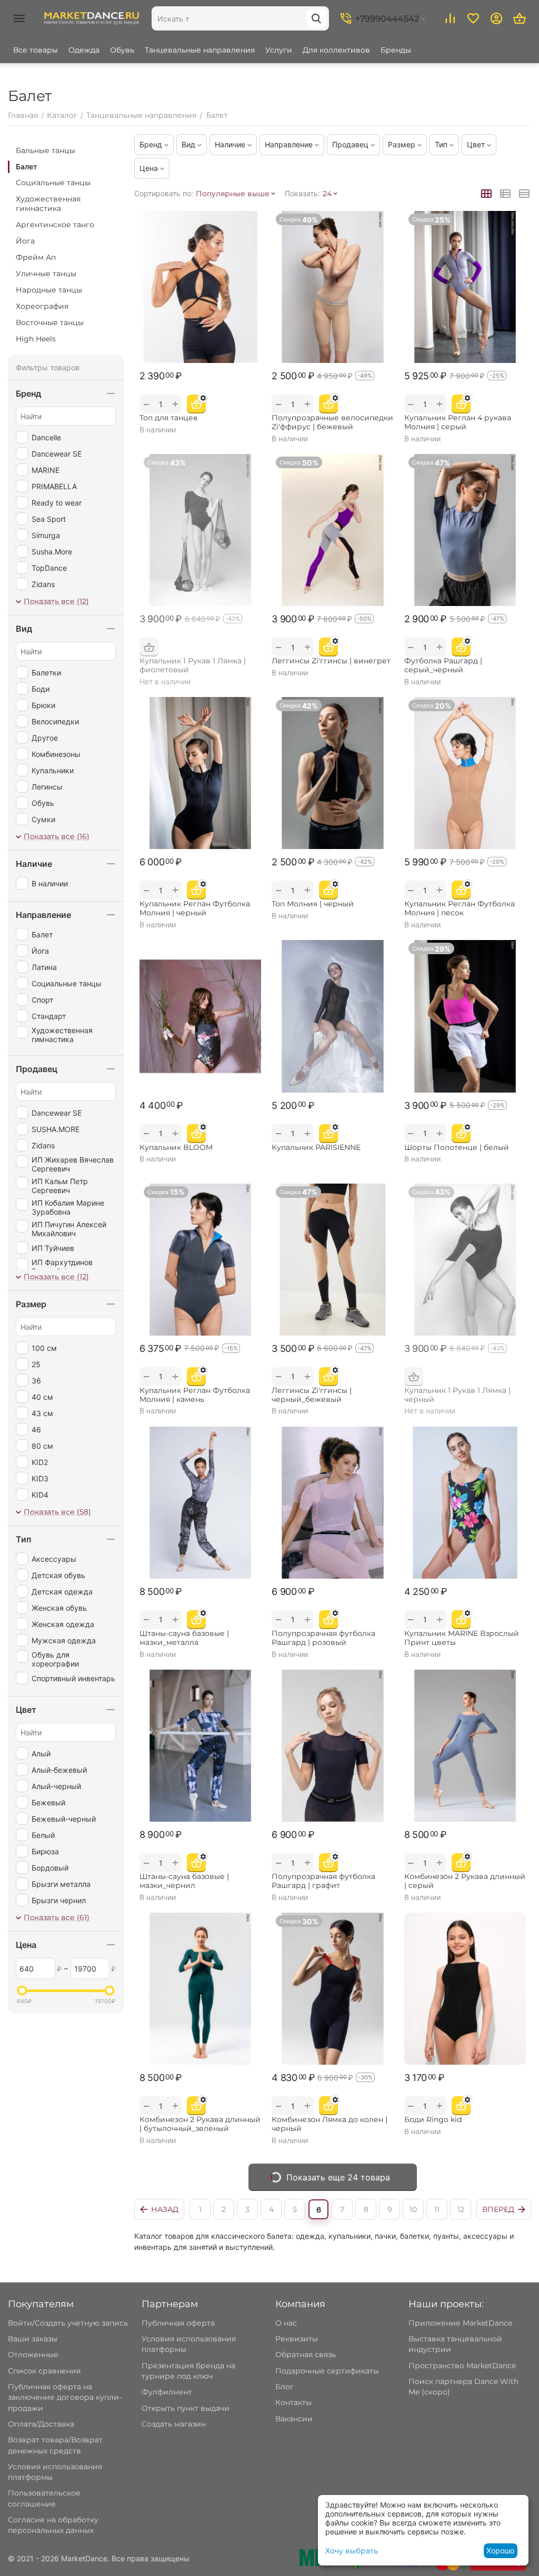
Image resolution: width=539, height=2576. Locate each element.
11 (437, 2209)
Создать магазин (174, 2424)
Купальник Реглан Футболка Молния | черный (195, 908)
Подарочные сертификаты (327, 2371)
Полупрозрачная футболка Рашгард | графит (323, 1881)
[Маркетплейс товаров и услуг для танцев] (92, 18)
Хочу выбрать (352, 2551)
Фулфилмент (167, 2392)
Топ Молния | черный (313, 904)
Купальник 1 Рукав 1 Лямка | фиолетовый (193, 665)
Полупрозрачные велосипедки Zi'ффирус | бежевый (332, 422)
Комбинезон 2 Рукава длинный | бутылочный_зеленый (200, 2124)
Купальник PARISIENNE (316, 1148)
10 (413, 2209)
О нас (286, 2323)
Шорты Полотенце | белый (457, 1148)
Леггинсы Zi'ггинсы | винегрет (331, 661)
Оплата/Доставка (41, 2424)
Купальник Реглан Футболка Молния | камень (195, 1395)
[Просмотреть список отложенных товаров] (473, 18)
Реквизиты (297, 2339)
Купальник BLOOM (176, 1148)
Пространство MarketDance (462, 2366)
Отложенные (33, 2355)
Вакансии (294, 2419)
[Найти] (316, 18)
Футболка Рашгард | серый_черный (443, 665)
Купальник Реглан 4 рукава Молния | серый (458, 422)
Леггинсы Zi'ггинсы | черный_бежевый (312, 1395)
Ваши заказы (33, 2339)
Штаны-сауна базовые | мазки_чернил (184, 1881)
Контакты (293, 2402)
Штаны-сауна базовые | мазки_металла (184, 1638)
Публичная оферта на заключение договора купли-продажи (65, 2397)
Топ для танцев (169, 418)
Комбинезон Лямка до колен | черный (330, 2124)
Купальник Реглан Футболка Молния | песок (460, 908)
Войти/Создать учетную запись (68, 2323)
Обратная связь (306, 2355)
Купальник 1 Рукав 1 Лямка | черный (457, 1395)
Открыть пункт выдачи (186, 2408)
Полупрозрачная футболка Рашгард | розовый (323, 1638)
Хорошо (500, 2550)
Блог (285, 2387)
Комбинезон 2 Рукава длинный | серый (465, 1881)
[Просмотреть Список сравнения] (450, 18)
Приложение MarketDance (460, 2323)
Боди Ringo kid (433, 2120)
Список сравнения (44, 2371)
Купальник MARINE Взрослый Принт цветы (462, 1638)
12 (461, 2209)
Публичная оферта (178, 2323)
